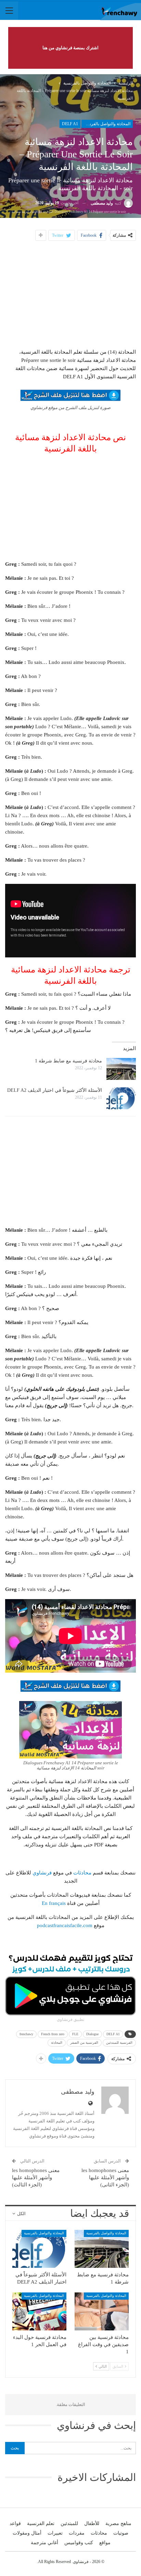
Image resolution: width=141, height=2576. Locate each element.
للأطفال (92, 2523)
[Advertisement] (70, 293)
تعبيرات (55, 2533)
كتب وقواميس (79, 2543)
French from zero (53, 2034)
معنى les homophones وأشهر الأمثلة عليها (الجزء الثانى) (105, 2178)
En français (54, 1903)
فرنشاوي (42, 1873)
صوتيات (121, 2533)
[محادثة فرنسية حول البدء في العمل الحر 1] (39, 2311)
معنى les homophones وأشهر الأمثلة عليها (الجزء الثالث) (36, 2178)
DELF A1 (70, 124)
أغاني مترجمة (44, 2543)
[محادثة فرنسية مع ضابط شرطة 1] (121, 1069)
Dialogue (92, 2034)
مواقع (105, 2543)
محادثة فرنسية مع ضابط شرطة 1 (68, 1061)
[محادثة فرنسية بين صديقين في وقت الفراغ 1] (102, 2311)
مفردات (77, 2533)
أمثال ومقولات (27, 2533)
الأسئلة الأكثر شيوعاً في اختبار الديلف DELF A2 (55, 1090)
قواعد (15, 2523)
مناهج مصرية (118, 2523)
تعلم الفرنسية (41, 2523)
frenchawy (26, 2034)
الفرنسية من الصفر (84, 2043)
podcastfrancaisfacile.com (65, 1925)
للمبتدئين (69, 2523)
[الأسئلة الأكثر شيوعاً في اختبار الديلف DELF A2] (121, 1098)
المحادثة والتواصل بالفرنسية (107, 124)
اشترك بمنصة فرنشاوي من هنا (70, 48)
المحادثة (57, 2043)
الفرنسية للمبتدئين (119, 2043)
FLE (75, 2034)
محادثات (82, 1873)
